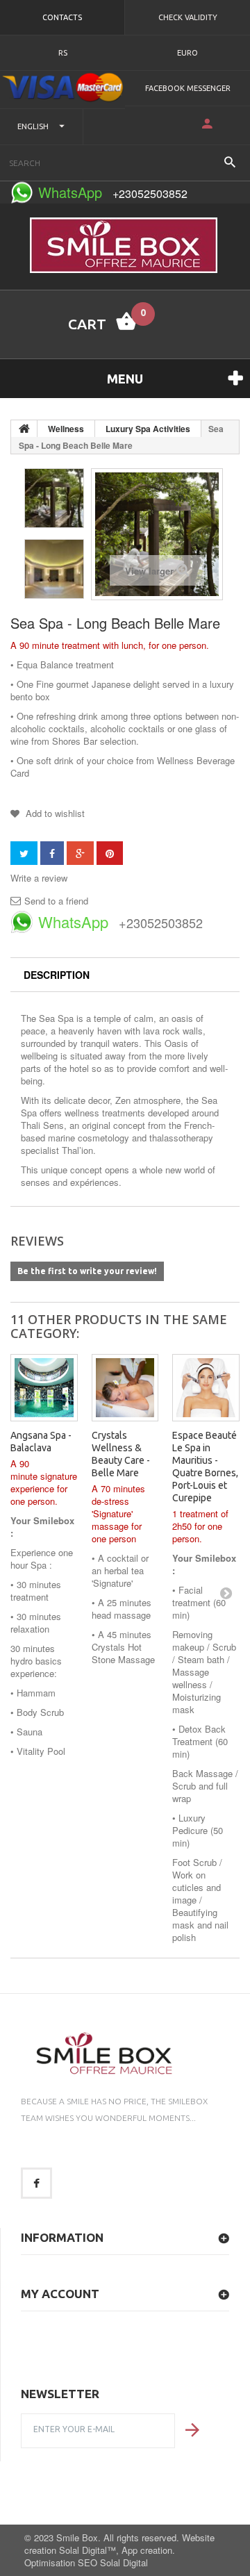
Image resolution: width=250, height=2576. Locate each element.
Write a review (39, 878)
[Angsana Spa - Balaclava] (44, 1388)
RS (63, 53)
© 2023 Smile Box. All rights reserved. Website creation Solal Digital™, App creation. (119, 2544)
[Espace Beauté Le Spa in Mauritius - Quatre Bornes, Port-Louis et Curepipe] (206, 1388)
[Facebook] (36, 2183)
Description (57, 975)
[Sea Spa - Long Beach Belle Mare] (54, 498)
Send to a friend (56, 901)
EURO (187, 53)
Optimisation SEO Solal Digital (86, 2562)
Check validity (188, 17)
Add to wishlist (54, 813)
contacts (62, 17)
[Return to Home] (24, 429)
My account (60, 2294)
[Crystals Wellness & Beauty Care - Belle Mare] (125, 1388)
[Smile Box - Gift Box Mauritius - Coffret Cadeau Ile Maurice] (124, 245)
